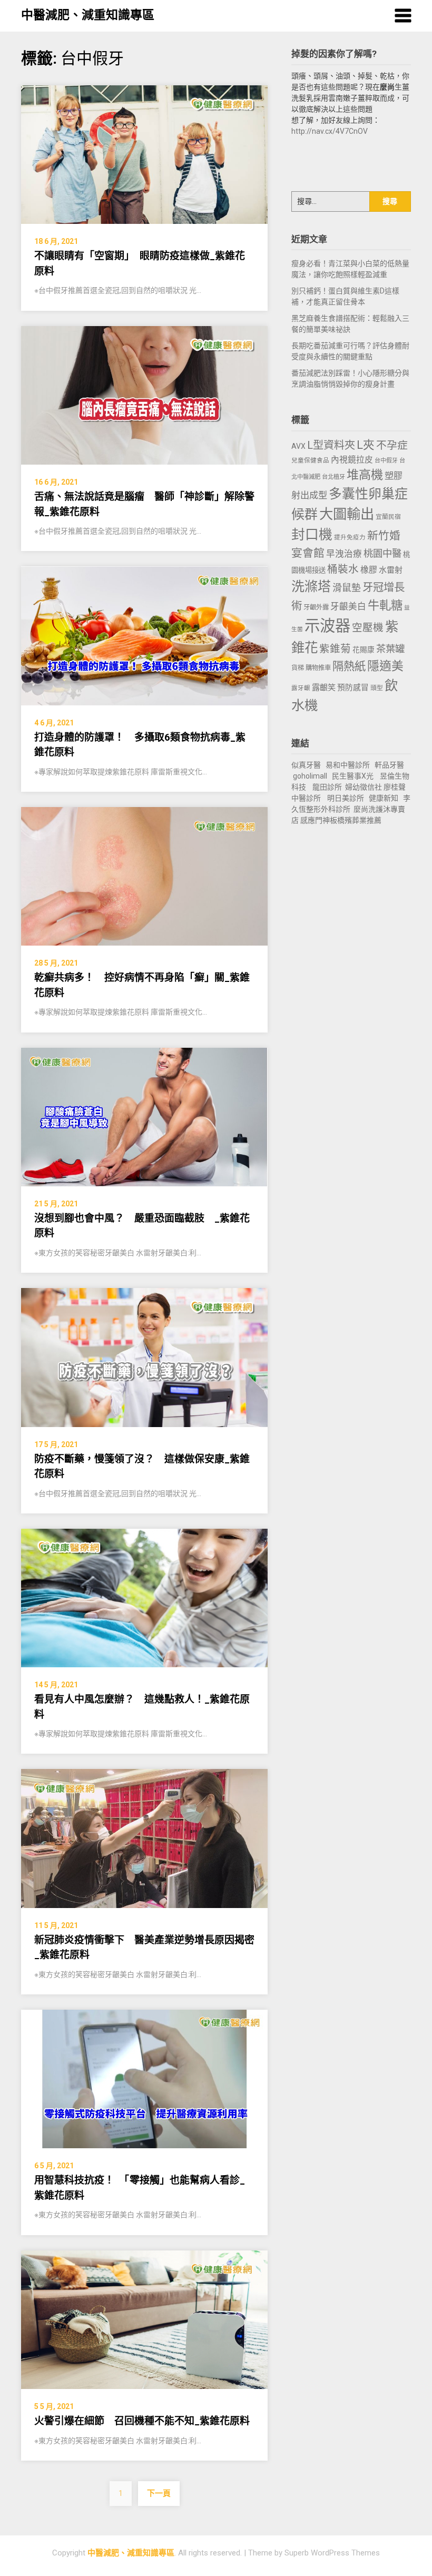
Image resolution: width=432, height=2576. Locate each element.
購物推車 (318, 668)
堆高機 (365, 475)
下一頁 (159, 2493)
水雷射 (391, 570)
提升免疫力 (350, 537)
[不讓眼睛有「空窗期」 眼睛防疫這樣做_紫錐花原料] (144, 154)
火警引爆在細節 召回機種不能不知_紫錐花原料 (142, 2421)
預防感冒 (353, 687)
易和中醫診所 (348, 765)
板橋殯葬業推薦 (356, 820)
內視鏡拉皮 (352, 460)
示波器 (327, 626)
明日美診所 (345, 798)
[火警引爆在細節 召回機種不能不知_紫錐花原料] (144, 2319)
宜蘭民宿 (388, 517)
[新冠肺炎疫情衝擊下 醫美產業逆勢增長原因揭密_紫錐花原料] (144, 1838)
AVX (298, 446)
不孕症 (392, 445)
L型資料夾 (331, 445)
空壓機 (368, 628)
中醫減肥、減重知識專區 (88, 15)
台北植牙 (333, 477)
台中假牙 (386, 461)
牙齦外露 (316, 607)
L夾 (366, 445)
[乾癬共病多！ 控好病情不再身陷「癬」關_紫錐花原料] (144, 876)
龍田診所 (327, 787)
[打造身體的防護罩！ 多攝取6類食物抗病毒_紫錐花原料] (144, 635)
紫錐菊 (335, 649)
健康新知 (384, 798)
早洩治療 (344, 554)
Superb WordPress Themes (332, 2553)
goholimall (310, 776)
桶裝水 (343, 569)
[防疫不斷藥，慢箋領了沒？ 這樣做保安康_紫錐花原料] (144, 1357)
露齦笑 (324, 687)
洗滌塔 (311, 587)
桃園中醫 (382, 553)
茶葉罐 (390, 649)
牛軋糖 (385, 605)
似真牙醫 (306, 765)
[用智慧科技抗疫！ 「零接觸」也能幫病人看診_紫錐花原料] (144, 2079)
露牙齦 (301, 688)
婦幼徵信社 (364, 787)
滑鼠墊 (347, 588)
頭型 (377, 688)
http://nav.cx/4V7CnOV (330, 131)
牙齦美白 (348, 607)
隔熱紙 (349, 666)
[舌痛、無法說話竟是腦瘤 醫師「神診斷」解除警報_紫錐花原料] (144, 395)
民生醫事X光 (353, 776)
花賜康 (364, 650)
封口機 (312, 535)
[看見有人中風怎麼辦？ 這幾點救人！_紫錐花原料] (144, 1597)
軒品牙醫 (389, 765)
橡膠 (369, 570)
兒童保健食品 (310, 460)
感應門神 (315, 820)
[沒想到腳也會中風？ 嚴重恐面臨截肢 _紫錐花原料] (144, 1116)
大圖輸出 (347, 514)
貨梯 (298, 668)
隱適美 (385, 666)
